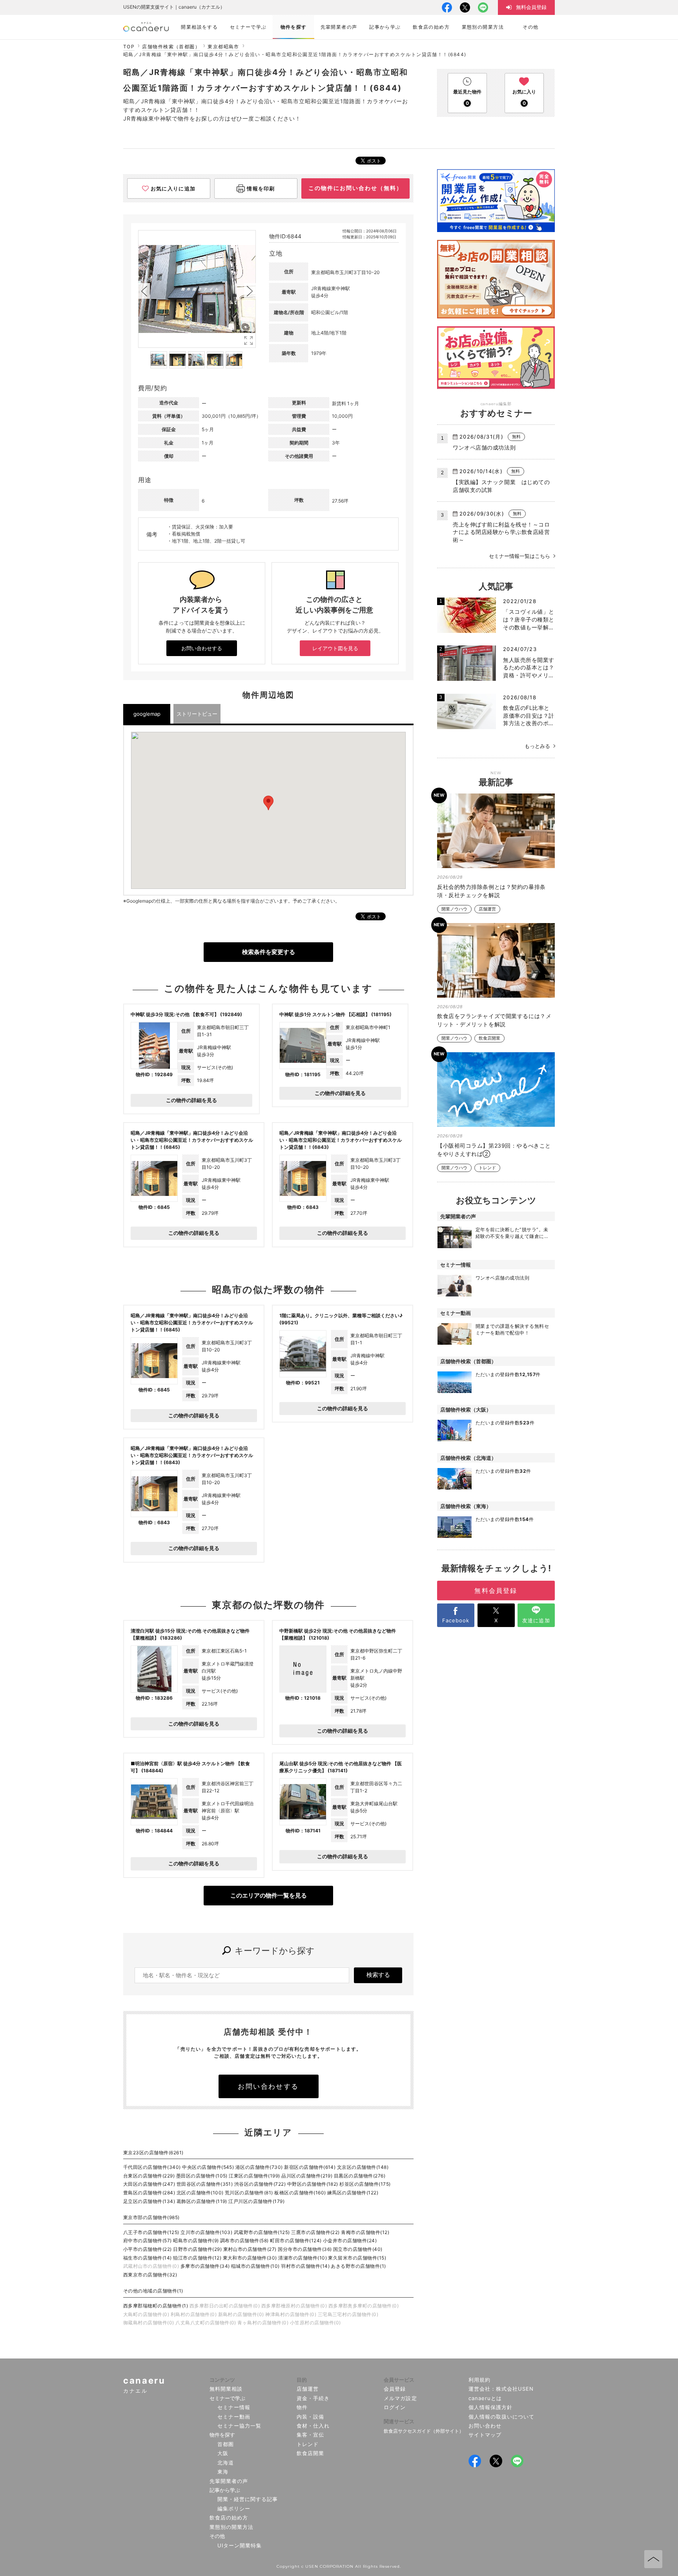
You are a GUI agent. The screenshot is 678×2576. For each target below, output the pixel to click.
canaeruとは (485, 2398)
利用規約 (479, 2380)
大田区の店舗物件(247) (149, 2184)
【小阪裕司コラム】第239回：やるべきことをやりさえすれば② (494, 1150)
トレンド (487, 1168)
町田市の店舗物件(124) (296, 2241)
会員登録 (395, 2389)
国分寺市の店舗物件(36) (305, 2249)
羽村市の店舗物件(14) (305, 2266)
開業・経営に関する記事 (248, 2499)
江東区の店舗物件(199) (254, 2176)
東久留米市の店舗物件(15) (357, 2258)
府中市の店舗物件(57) (148, 2241)
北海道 (226, 2463)
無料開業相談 (226, 2389)
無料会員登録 (496, 1591)
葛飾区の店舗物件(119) (202, 2201)
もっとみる (537, 746)
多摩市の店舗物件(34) (205, 2266)
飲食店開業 (489, 1038)
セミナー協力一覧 (239, 2426)
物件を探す (222, 2435)
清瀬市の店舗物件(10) (303, 2258)
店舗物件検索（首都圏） (171, 47)
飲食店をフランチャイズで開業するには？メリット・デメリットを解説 (494, 1020)
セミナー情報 (234, 2407)
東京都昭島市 (223, 47)
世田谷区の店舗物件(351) (205, 2184)
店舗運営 (487, 909)
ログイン (395, 2407)
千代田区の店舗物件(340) (152, 2167)
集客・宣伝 (310, 2435)
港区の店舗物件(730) (259, 2167)
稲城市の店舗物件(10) (255, 2266)
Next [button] (250, 291)
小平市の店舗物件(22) (148, 2249)
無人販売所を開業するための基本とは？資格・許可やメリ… (529, 667)
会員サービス (399, 2380)
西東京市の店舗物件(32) (150, 2275)
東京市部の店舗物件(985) (151, 2217)
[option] (197, 289)
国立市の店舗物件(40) (358, 2249)
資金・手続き (313, 2398)
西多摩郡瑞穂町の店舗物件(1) (156, 2306)
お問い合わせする (202, 648)
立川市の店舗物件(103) (206, 2232)
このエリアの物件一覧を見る (269, 1895)
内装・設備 (310, 2417)
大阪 (223, 2453)
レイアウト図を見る (335, 648)
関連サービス (399, 2421)
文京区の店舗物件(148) (363, 2167)
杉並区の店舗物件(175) (365, 2184)
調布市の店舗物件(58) (244, 2241)
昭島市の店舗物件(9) (196, 2241)
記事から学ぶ (225, 2490)
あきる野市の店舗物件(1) (358, 2266)
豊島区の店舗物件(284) (149, 2193)
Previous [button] (144, 291)
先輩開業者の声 (229, 2481)
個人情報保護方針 (490, 2407)
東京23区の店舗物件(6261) (153, 2153)
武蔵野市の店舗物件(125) (262, 2232)
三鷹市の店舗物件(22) (315, 2232)
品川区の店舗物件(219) (307, 2176)
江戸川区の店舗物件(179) (256, 2201)
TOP (129, 47)
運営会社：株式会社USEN (501, 2389)
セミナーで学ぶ (227, 2398)
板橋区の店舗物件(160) (300, 2193)
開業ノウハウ (454, 909)
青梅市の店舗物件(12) (365, 2232)
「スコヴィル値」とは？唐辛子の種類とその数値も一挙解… (529, 619)
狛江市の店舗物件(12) (197, 2258)
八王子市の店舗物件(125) (151, 2232)
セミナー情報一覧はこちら (519, 556)
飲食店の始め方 (229, 2517)
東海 (223, 2472)
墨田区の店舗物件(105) (202, 2176)
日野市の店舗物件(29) (197, 2249)
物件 (302, 2407)
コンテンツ (222, 2380)
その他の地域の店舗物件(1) (153, 2291)
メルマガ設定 (400, 2398)
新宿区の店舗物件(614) (310, 2167)
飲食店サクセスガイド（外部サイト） (424, 2431)
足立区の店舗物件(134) (149, 2201)
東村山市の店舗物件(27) (250, 2249)
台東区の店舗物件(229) (149, 2176)
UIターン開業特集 (240, 2545)
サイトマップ (485, 2435)
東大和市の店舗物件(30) (250, 2258)
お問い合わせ (485, 2426)
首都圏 (226, 2444)
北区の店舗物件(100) (200, 2193)
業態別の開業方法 (231, 2527)
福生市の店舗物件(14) (148, 2258)
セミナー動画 (234, 2417)
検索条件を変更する (269, 952)
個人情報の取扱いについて (502, 2417)
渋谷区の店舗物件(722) (260, 2184)
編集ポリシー (234, 2508)
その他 (217, 2536)
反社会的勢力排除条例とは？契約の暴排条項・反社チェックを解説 (491, 891)
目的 (302, 2380)
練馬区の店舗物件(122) (353, 2193)
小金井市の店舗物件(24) (350, 2241)
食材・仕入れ (313, 2426)
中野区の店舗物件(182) (313, 2184)
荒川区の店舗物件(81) (249, 2193)
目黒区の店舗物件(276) (360, 2176)
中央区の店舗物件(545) (208, 2167)
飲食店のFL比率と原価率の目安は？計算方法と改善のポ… (529, 715)
